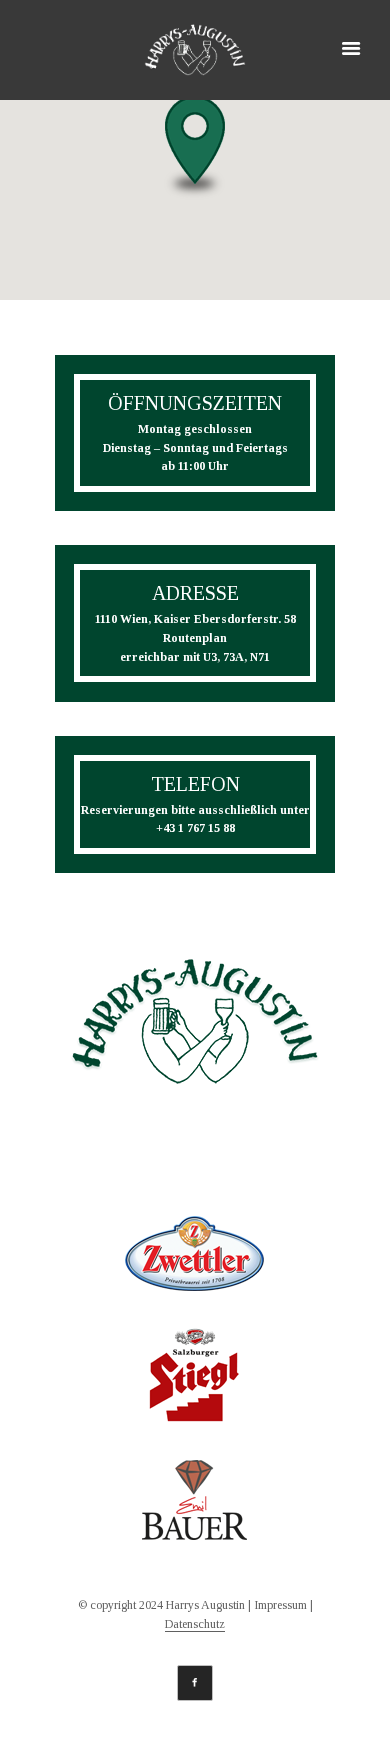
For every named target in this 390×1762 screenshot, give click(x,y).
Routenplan (195, 638)
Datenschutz (195, 1624)
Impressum (280, 1605)
